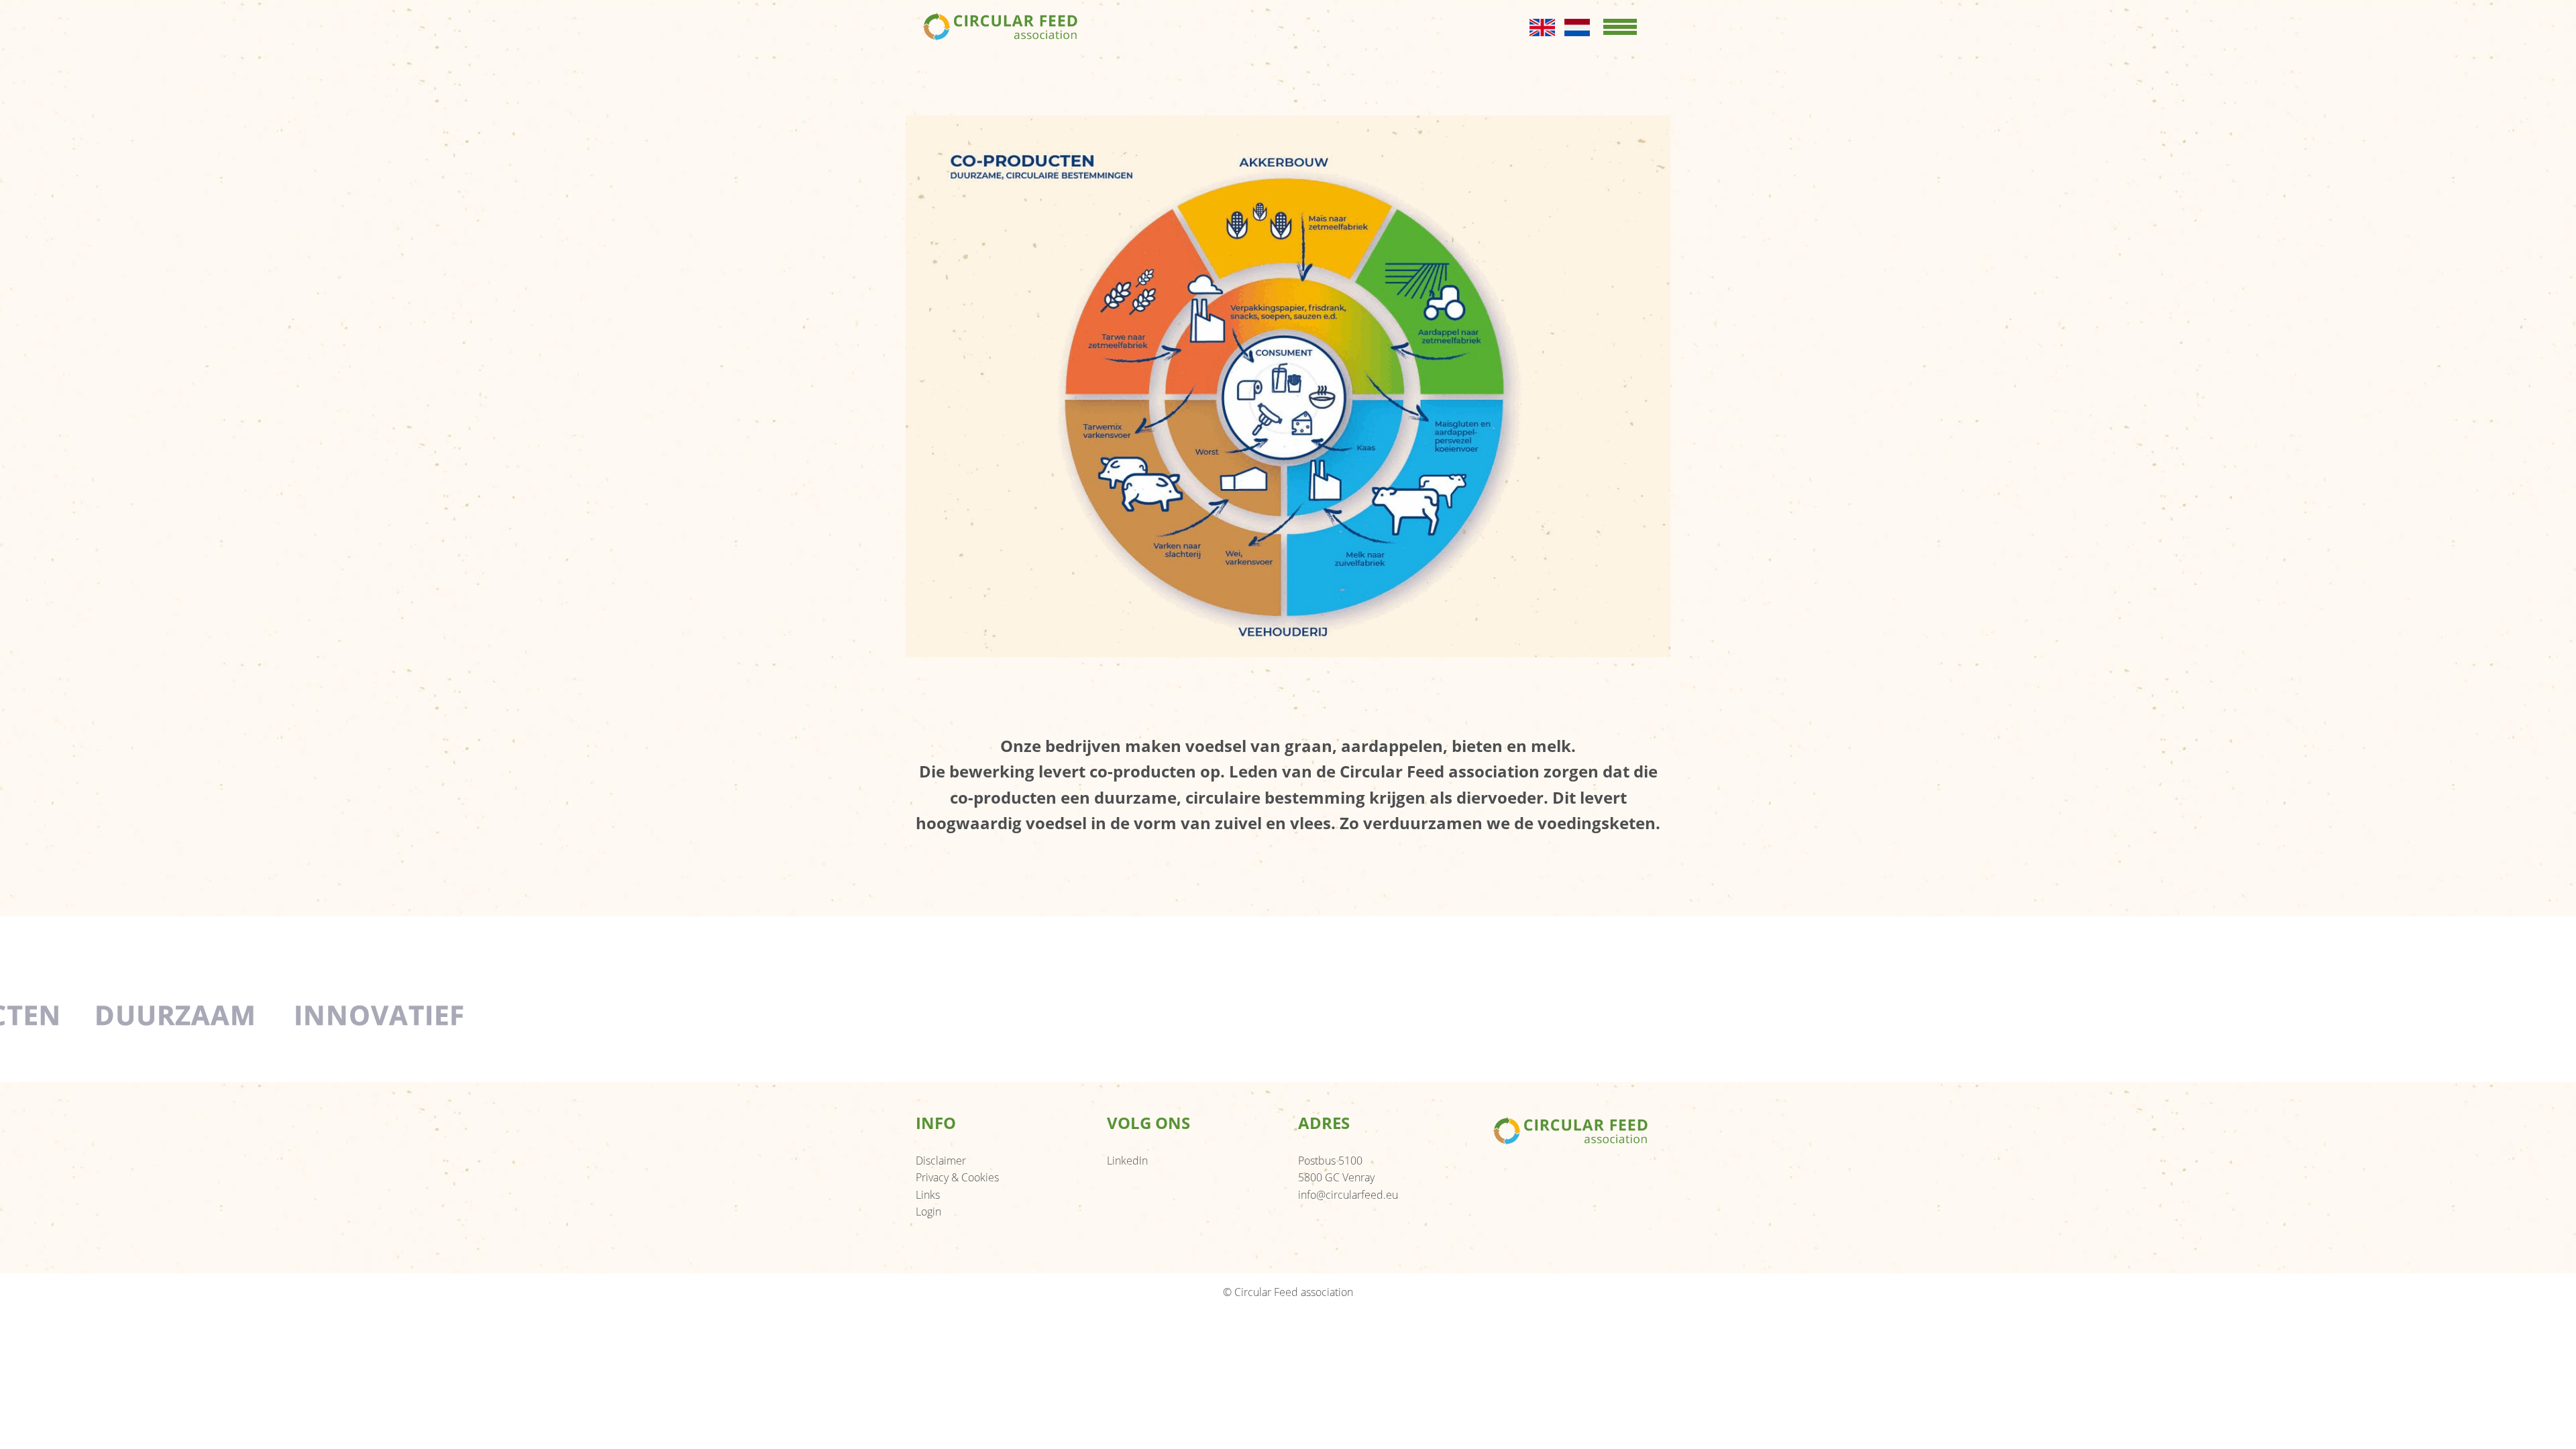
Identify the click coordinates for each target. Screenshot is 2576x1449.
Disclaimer (941, 1161)
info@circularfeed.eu (1348, 1195)
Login (928, 1212)
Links (928, 1195)
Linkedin (1127, 1161)
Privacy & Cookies (957, 1177)
